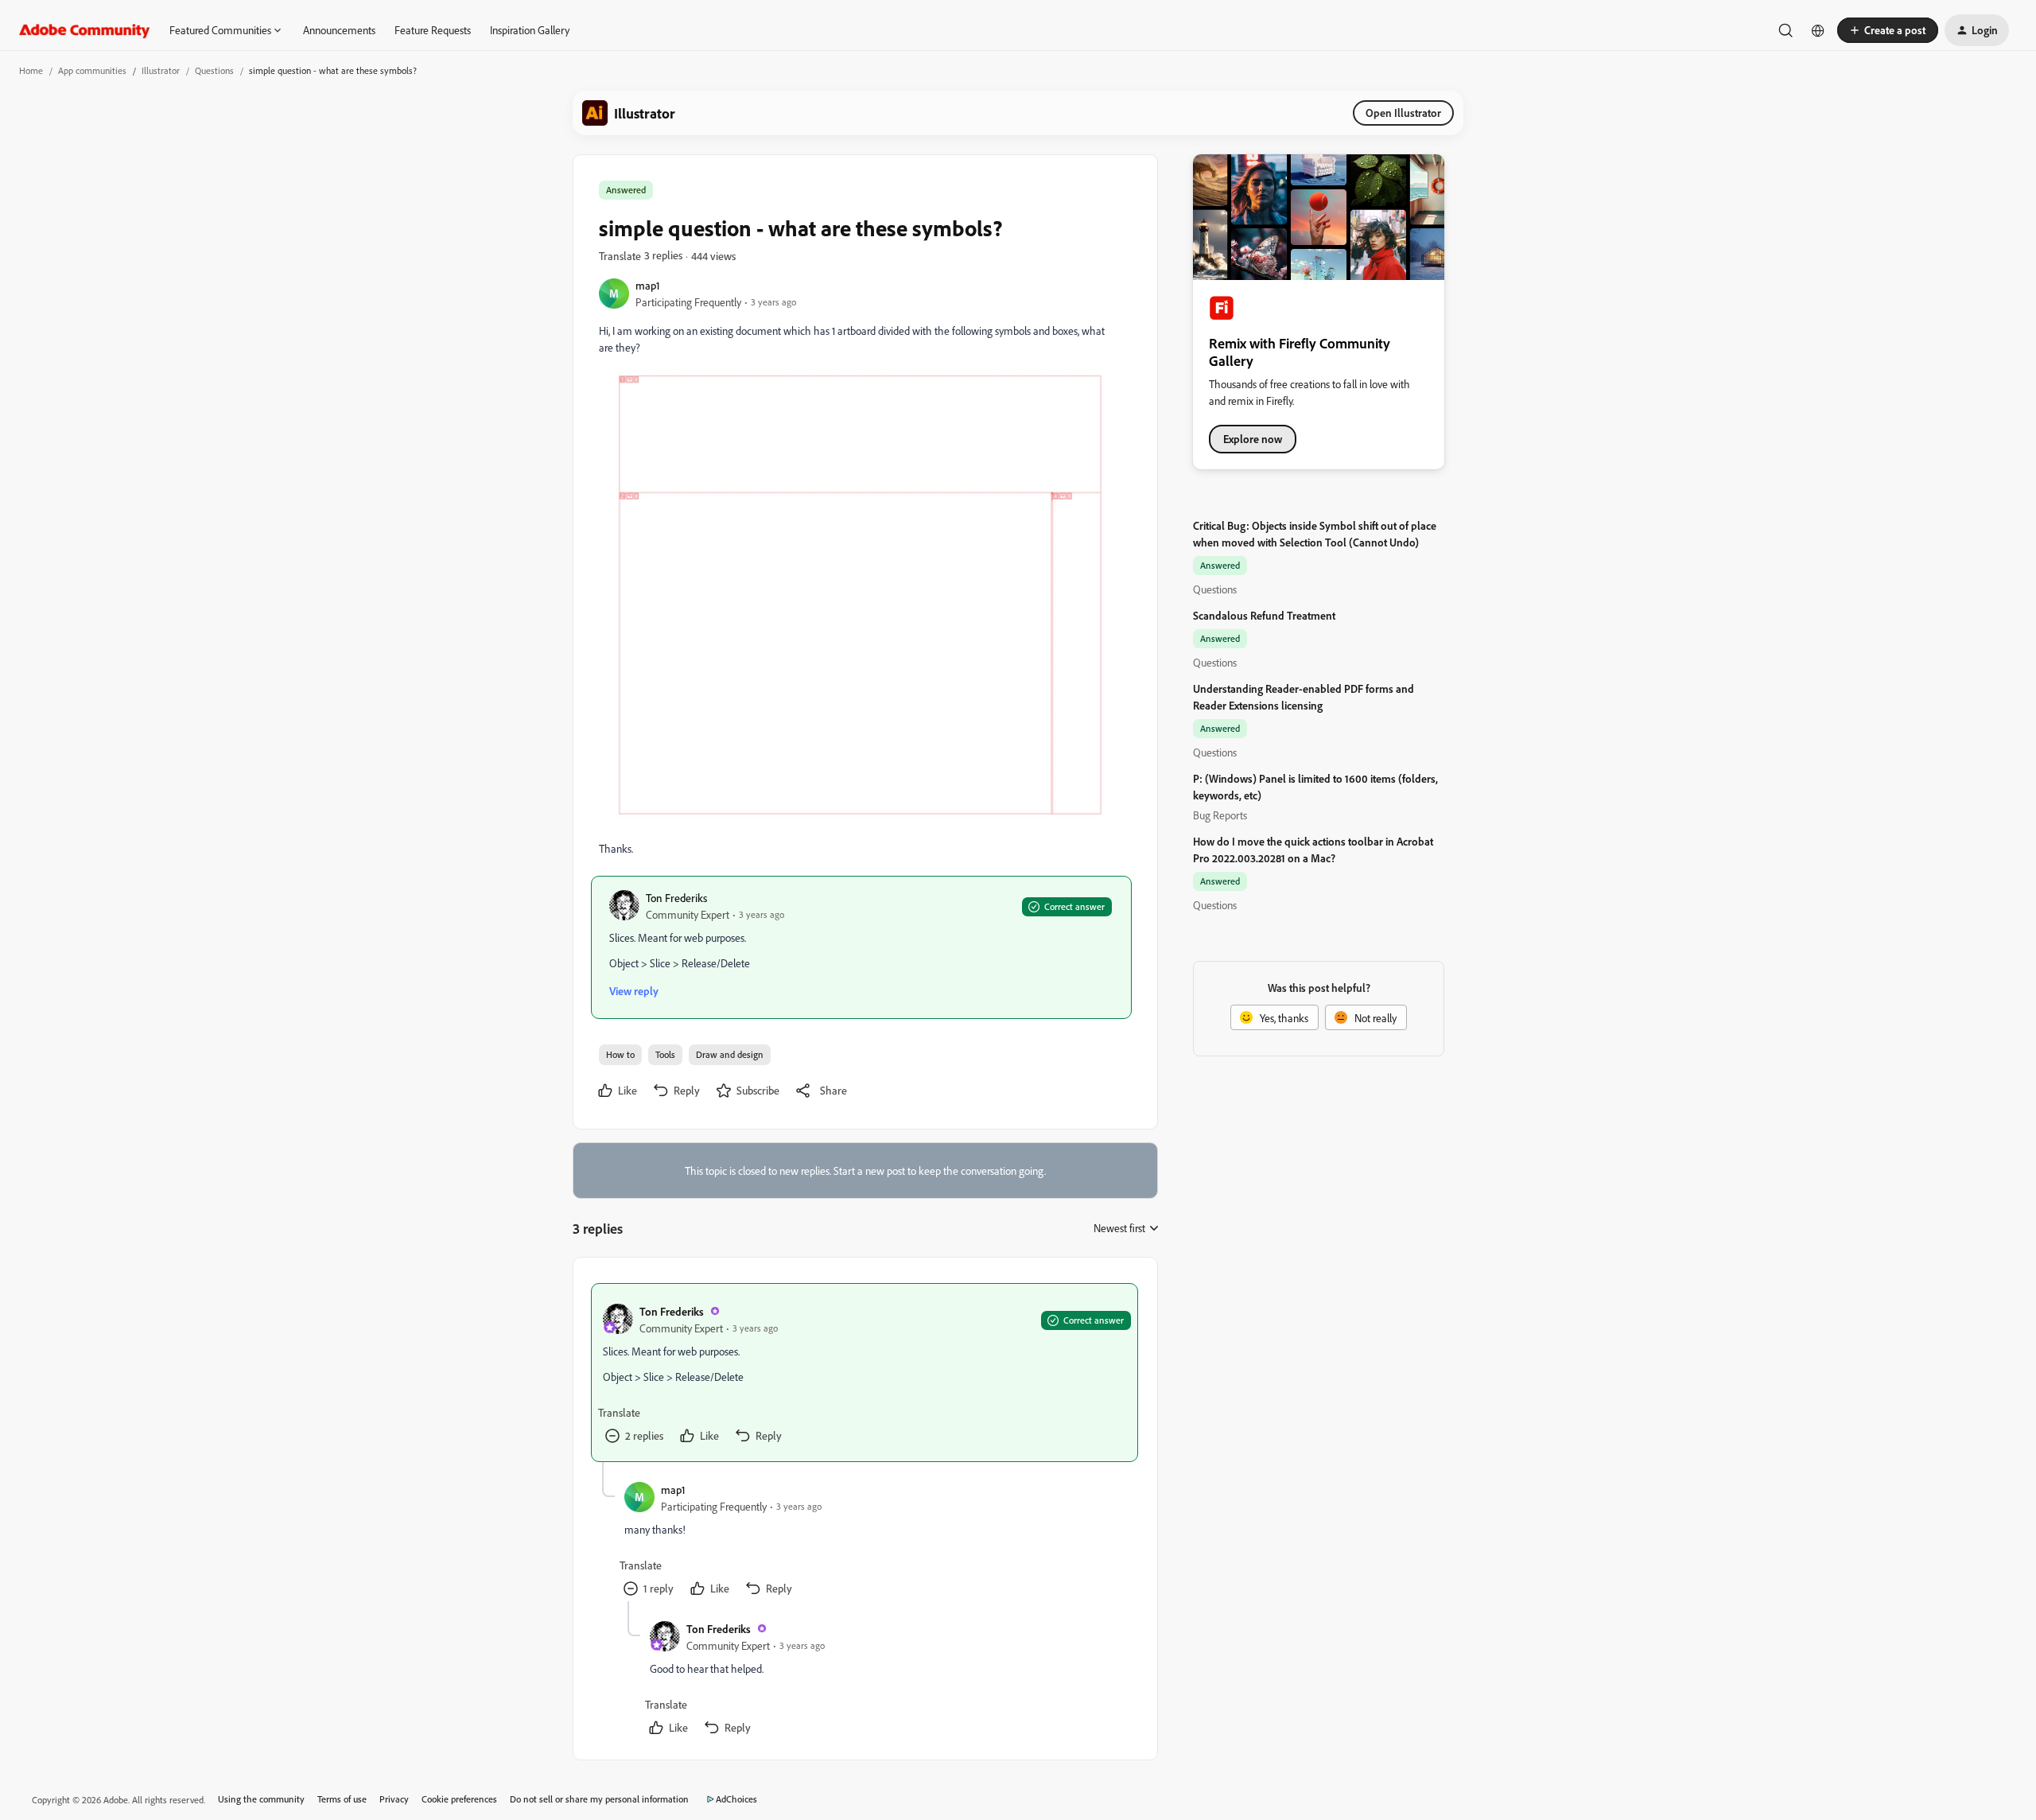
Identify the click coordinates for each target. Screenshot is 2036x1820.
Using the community (261, 1799)
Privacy (394, 1799)
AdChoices (736, 1799)
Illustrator (161, 70)
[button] (1888, 30)
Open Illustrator (1403, 113)
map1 (648, 285)
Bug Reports (1220, 815)
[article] (865, 1373)
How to (620, 1054)
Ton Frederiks (676, 898)
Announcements (339, 30)
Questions (214, 70)
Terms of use (342, 1799)
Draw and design (730, 1054)
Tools (665, 1054)
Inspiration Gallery (530, 30)
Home (31, 70)
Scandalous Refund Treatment (1264, 615)
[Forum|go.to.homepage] (85, 30)
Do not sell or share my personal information (599, 1799)
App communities (92, 70)
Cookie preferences (459, 1799)
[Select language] (1818, 30)
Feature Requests (433, 30)
